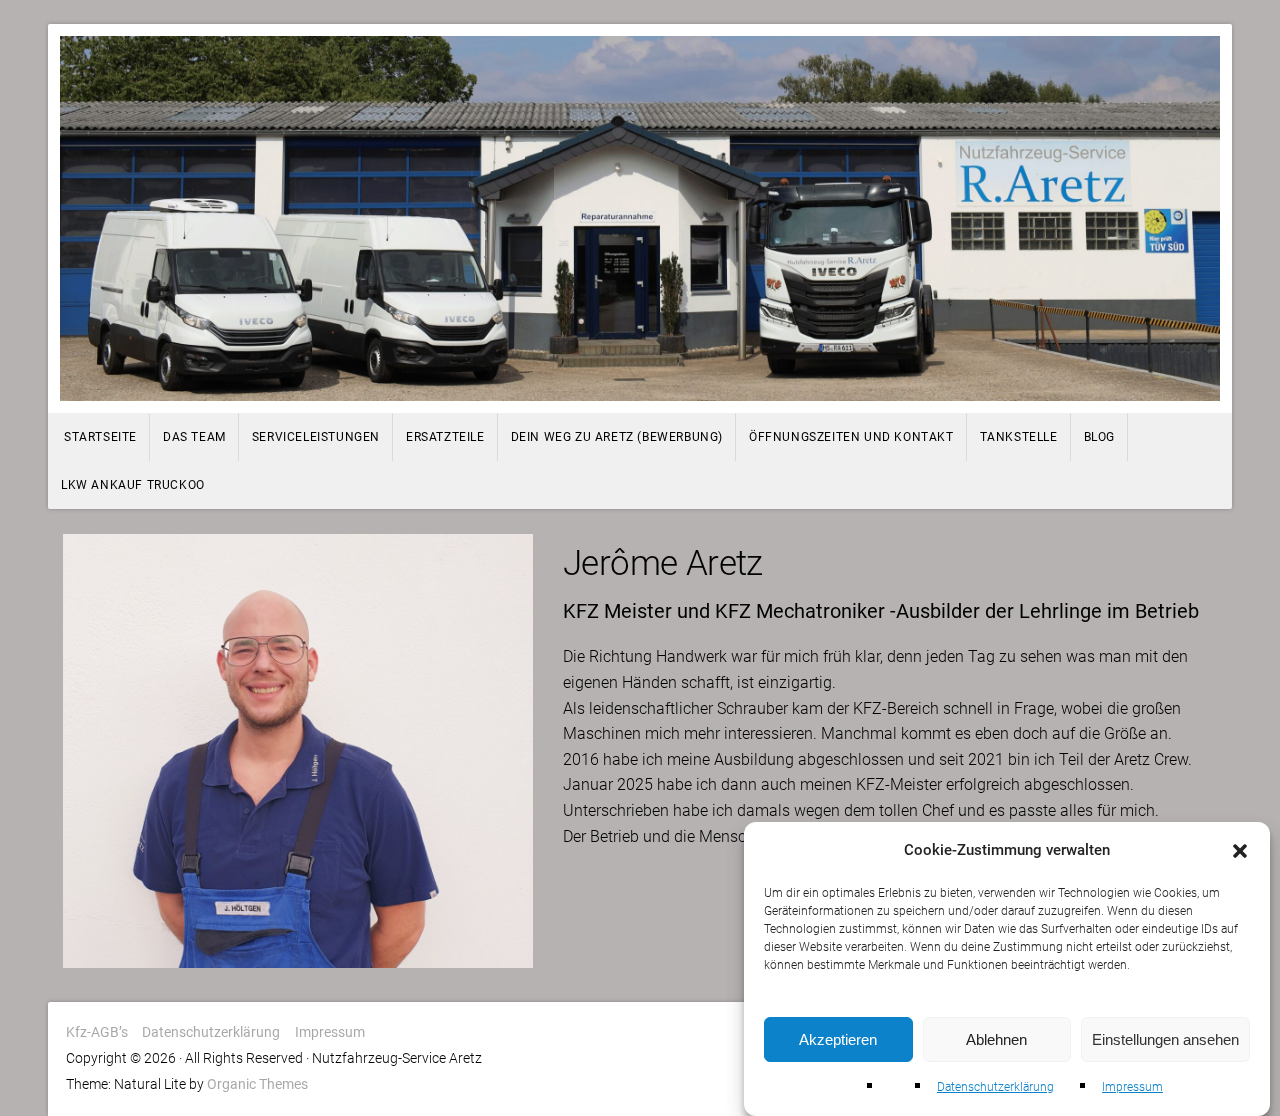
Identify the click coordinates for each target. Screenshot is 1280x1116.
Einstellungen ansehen (1165, 1039)
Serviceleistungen (316, 437)
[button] (1240, 851)
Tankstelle (1019, 437)
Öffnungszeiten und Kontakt (851, 437)
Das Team (194, 437)
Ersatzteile (445, 437)
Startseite (100, 437)
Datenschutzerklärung (995, 1087)
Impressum (1132, 1087)
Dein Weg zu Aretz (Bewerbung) (617, 437)
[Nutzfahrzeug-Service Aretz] (640, 218)
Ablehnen (996, 1039)
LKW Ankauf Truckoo (133, 485)
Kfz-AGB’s (97, 1032)
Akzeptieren (838, 1039)
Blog (1099, 437)
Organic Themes (257, 1084)
